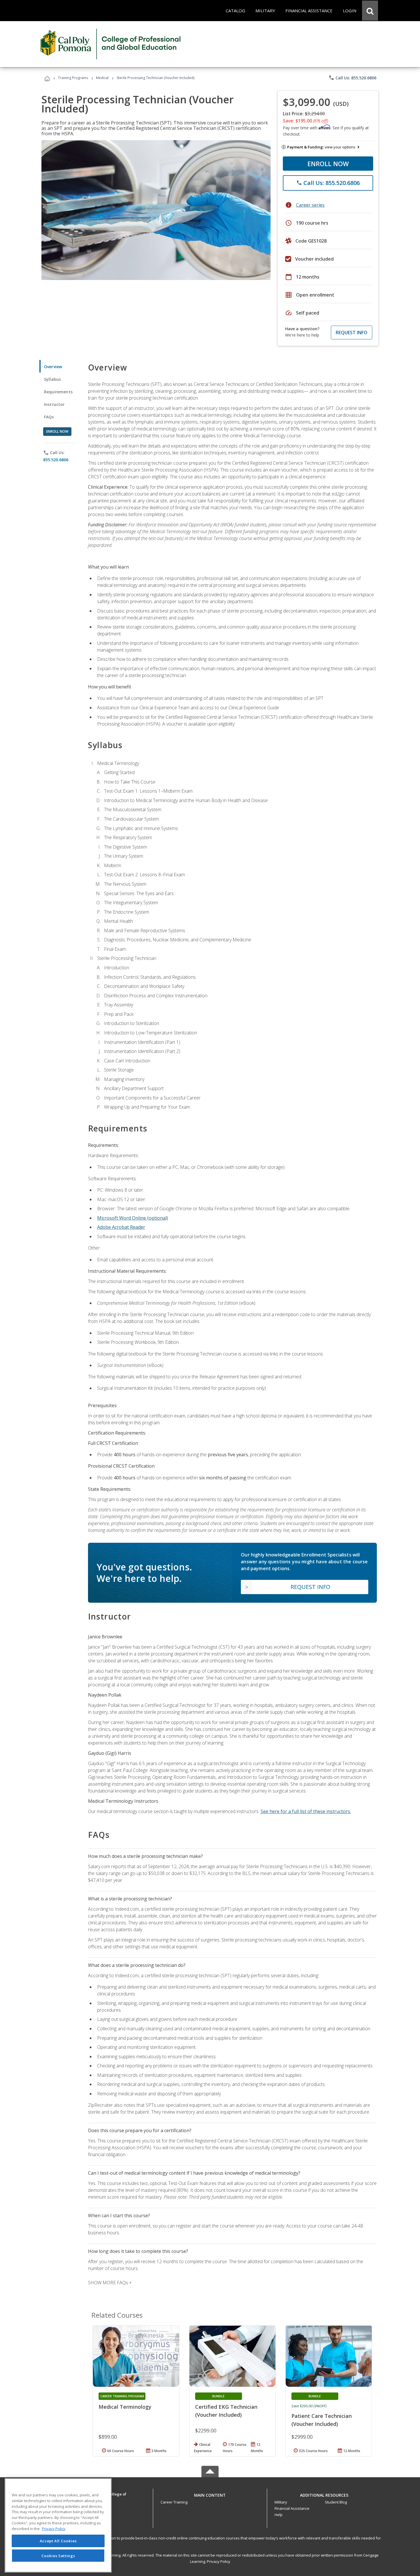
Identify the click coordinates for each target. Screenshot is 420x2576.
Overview (53, 367)
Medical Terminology (125, 2407)
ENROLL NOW (328, 164)
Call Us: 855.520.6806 (352, 78)
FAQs (49, 417)
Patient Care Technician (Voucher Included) (322, 2420)
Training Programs (73, 78)
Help (279, 2515)
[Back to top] (210, 2494)
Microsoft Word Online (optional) (133, 1218)
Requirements (58, 392)
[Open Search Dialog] (370, 11)
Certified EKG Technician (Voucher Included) (226, 2411)
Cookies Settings (58, 2555)
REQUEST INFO (352, 333)
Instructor (54, 404)
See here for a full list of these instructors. (306, 1811)
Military (281, 2502)
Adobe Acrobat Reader (121, 1227)
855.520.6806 (56, 460)
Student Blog (336, 2502)
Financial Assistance (292, 2508)
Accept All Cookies (58, 2541)
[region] (58, 2525)
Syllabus (52, 379)
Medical (102, 78)
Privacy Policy (219, 2561)
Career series (310, 205)
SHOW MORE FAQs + (110, 2283)
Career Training (174, 2502)
